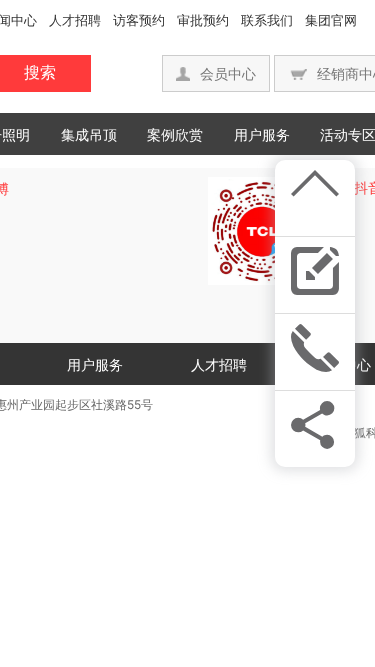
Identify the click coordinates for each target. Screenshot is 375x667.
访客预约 (139, 20)
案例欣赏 (175, 134)
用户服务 (262, 134)
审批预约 (203, 20)
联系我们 (267, 20)
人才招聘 (75, 20)
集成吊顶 (89, 134)
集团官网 (331, 20)
